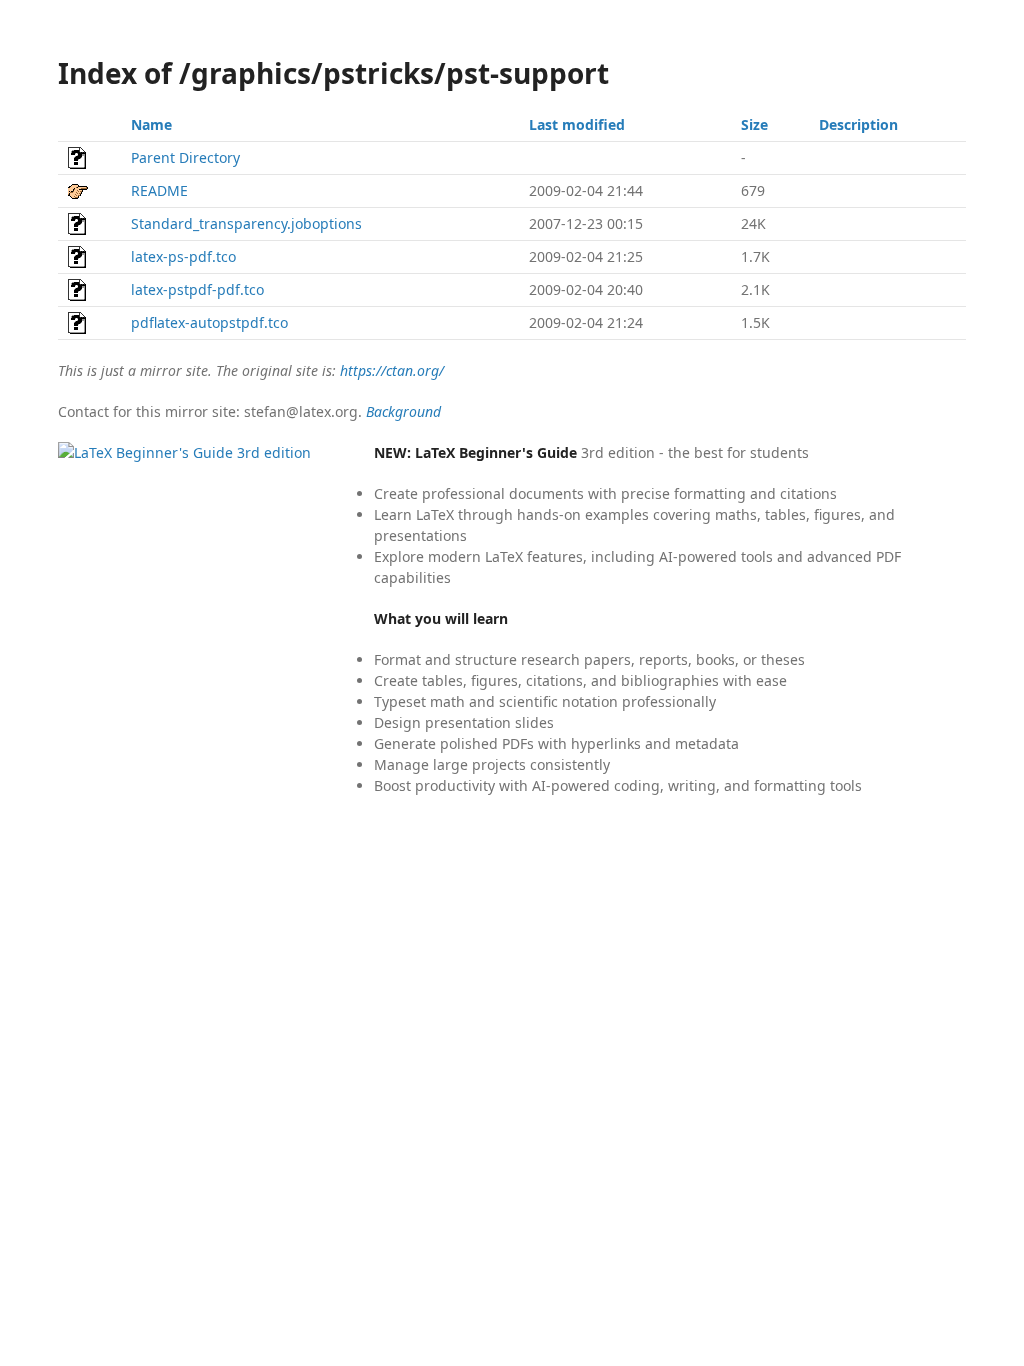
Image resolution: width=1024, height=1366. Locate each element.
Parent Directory (185, 157)
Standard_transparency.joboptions (246, 223)
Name (151, 124)
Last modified (577, 124)
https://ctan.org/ (392, 370)
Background (403, 411)
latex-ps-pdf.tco (183, 256)
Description (858, 124)
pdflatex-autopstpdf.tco (209, 322)
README (159, 190)
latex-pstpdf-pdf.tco (197, 289)
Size (754, 124)
